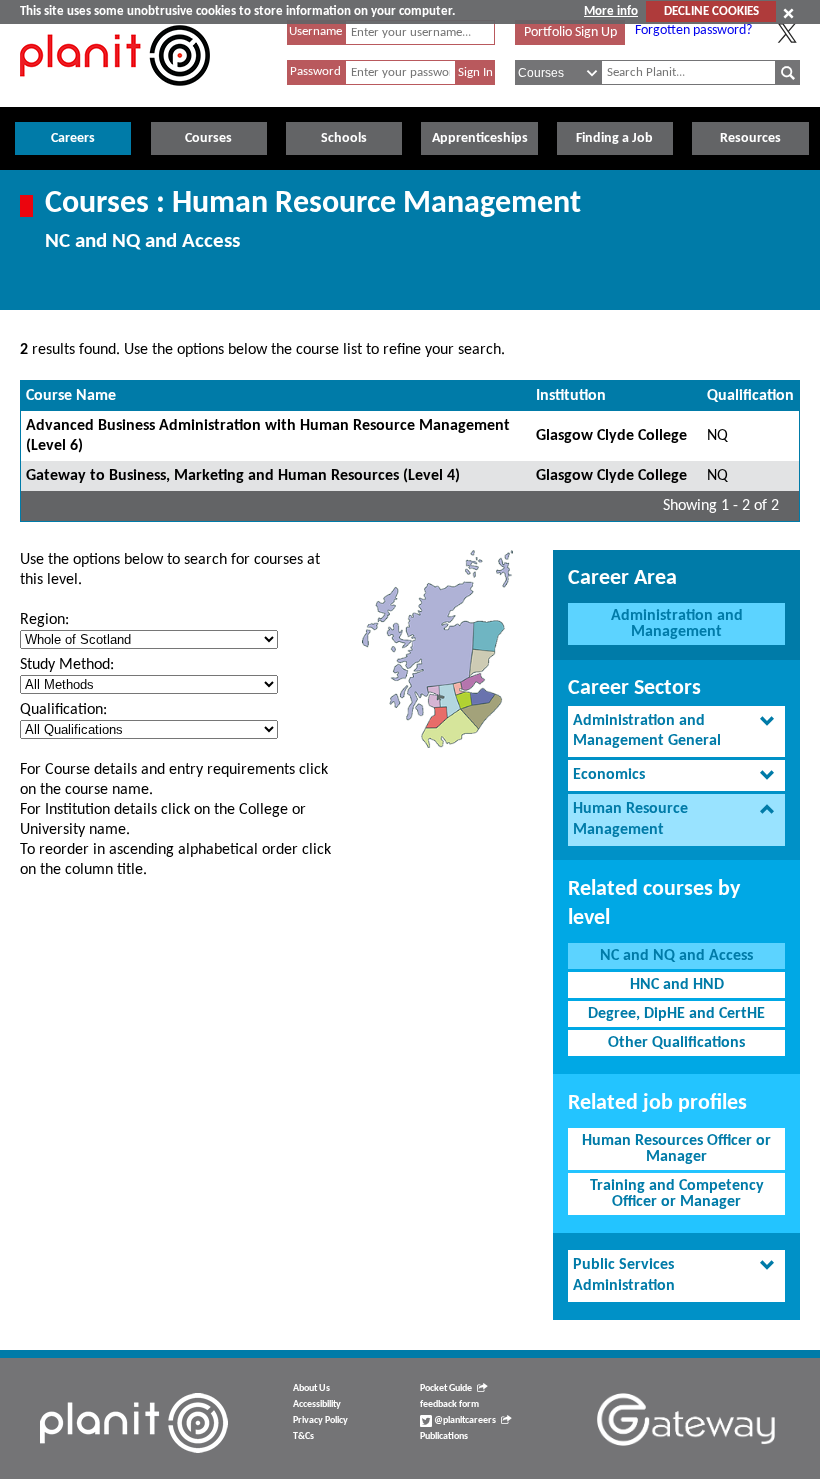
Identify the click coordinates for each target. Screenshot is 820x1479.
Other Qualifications (676, 1043)
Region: (44, 620)
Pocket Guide (446, 1388)
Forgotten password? (693, 30)
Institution (571, 396)
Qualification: (63, 710)
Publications (444, 1436)
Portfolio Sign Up (570, 32)
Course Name (71, 396)
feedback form (449, 1404)
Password (315, 71)
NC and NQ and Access (676, 956)
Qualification (750, 396)
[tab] (676, 732)
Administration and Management (677, 624)
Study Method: (67, 665)
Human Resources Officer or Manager (676, 1149)
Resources (750, 138)
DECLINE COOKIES (711, 11)
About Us (311, 1388)
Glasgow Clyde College (611, 436)
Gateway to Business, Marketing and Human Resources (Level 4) (243, 476)
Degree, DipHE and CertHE (676, 1014)
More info (611, 11)
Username (315, 31)
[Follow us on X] (787, 33)
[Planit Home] (115, 97)
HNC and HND (677, 985)
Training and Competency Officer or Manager (677, 1194)
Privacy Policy (320, 1420)
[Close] (788, 13)
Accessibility (317, 1404)
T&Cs (303, 1436)
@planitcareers (464, 1420)
